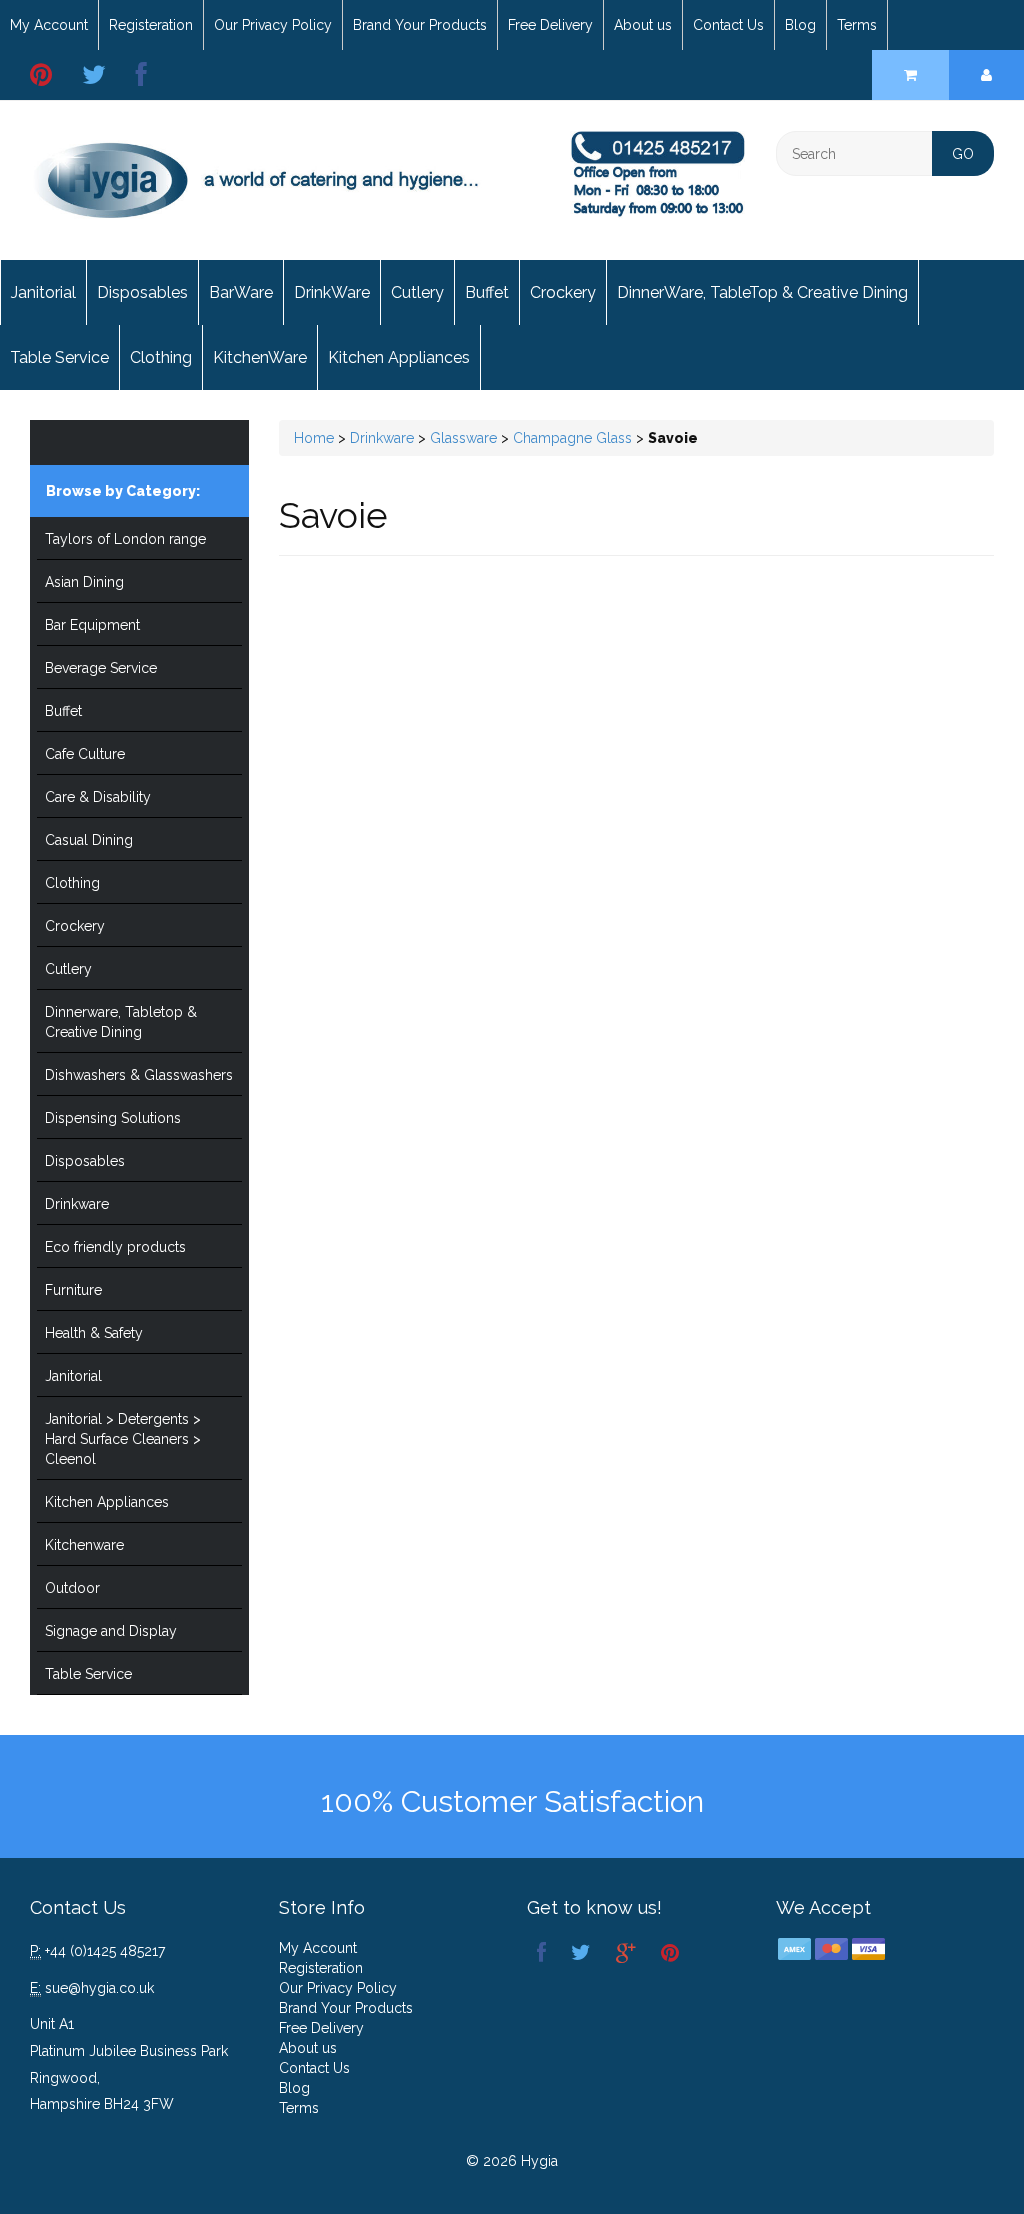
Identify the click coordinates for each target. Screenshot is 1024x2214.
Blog (800, 25)
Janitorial (43, 292)
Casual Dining (89, 840)
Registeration (151, 25)
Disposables (142, 292)
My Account (49, 25)
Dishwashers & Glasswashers (139, 1075)
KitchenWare (260, 357)
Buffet (487, 292)
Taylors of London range (125, 539)
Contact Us (728, 25)
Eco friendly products (115, 1247)
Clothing (161, 357)
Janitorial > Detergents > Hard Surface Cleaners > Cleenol (123, 1439)
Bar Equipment (92, 625)
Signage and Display (111, 1631)
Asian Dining (84, 582)
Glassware (463, 438)
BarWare (241, 292)
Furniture (73, 1290)
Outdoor (72, 1588)
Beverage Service (101, 668)
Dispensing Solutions (113, 1118)
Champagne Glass (572, 438)
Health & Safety (94, 1333)
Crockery (563, 292)
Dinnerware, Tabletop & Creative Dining (121, 1022)
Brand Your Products (420, 25)
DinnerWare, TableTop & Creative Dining (762, 292)
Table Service (59, 357)
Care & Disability (98, 797)
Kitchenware (84, 1545)
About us (643, 25)
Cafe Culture (85, 754)
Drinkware (77, 1204)
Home (314, 438)
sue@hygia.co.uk (99, 1988)
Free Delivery (550, 25)
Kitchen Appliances (399, 357)
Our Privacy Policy (273, 25)
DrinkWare (332, 292)
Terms (857, 25)
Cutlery (417, 292)
